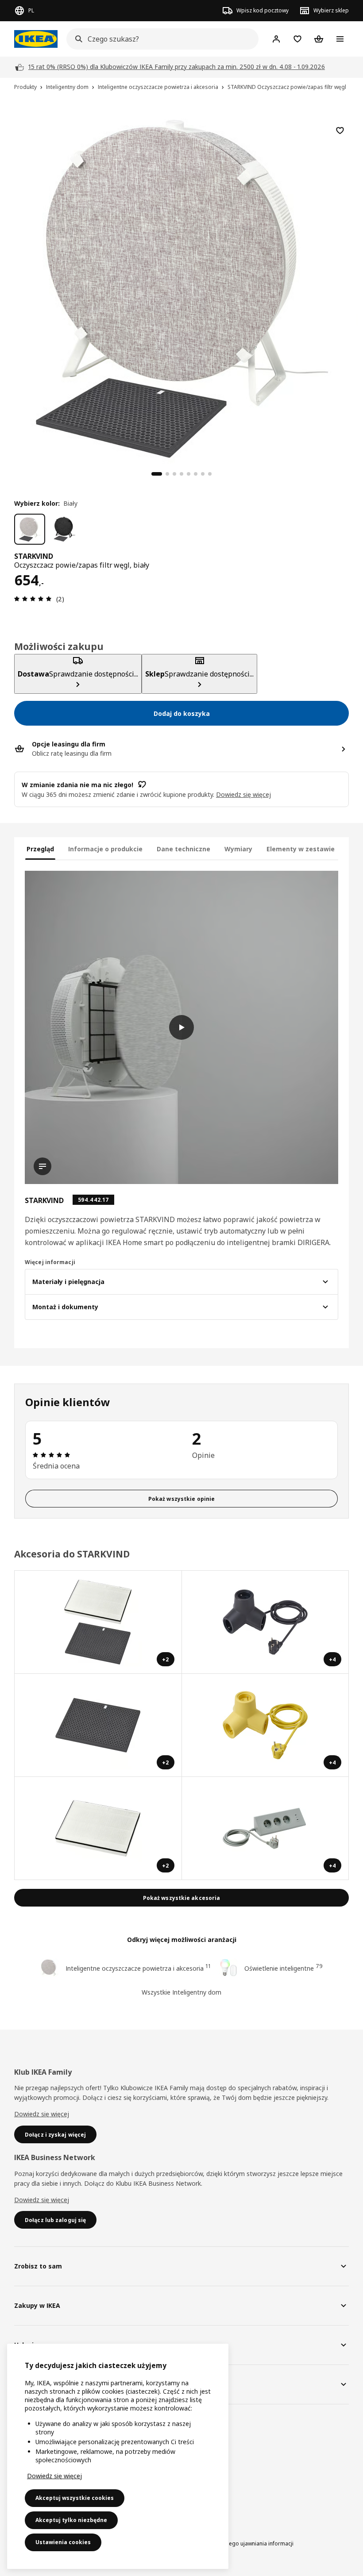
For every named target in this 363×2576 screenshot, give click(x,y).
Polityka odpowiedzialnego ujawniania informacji (232, 2543)
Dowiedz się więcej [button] (243, 794)
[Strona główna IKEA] (36, 39)
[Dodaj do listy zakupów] (340, 131)
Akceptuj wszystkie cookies (75, 2498)
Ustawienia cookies (63, 2542)
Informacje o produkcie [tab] (105, 849)
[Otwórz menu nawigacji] (340, 39)
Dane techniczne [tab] (183, 849)
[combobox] (160, 39)
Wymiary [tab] (238, 849)
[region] (181, 288)
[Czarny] (64, 529)
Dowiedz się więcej (42, 2114)
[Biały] (30, 529)
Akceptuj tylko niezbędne (71, 2520)
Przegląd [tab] (40, 849)
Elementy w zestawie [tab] (301, 849)
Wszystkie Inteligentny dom (181, 1992)
